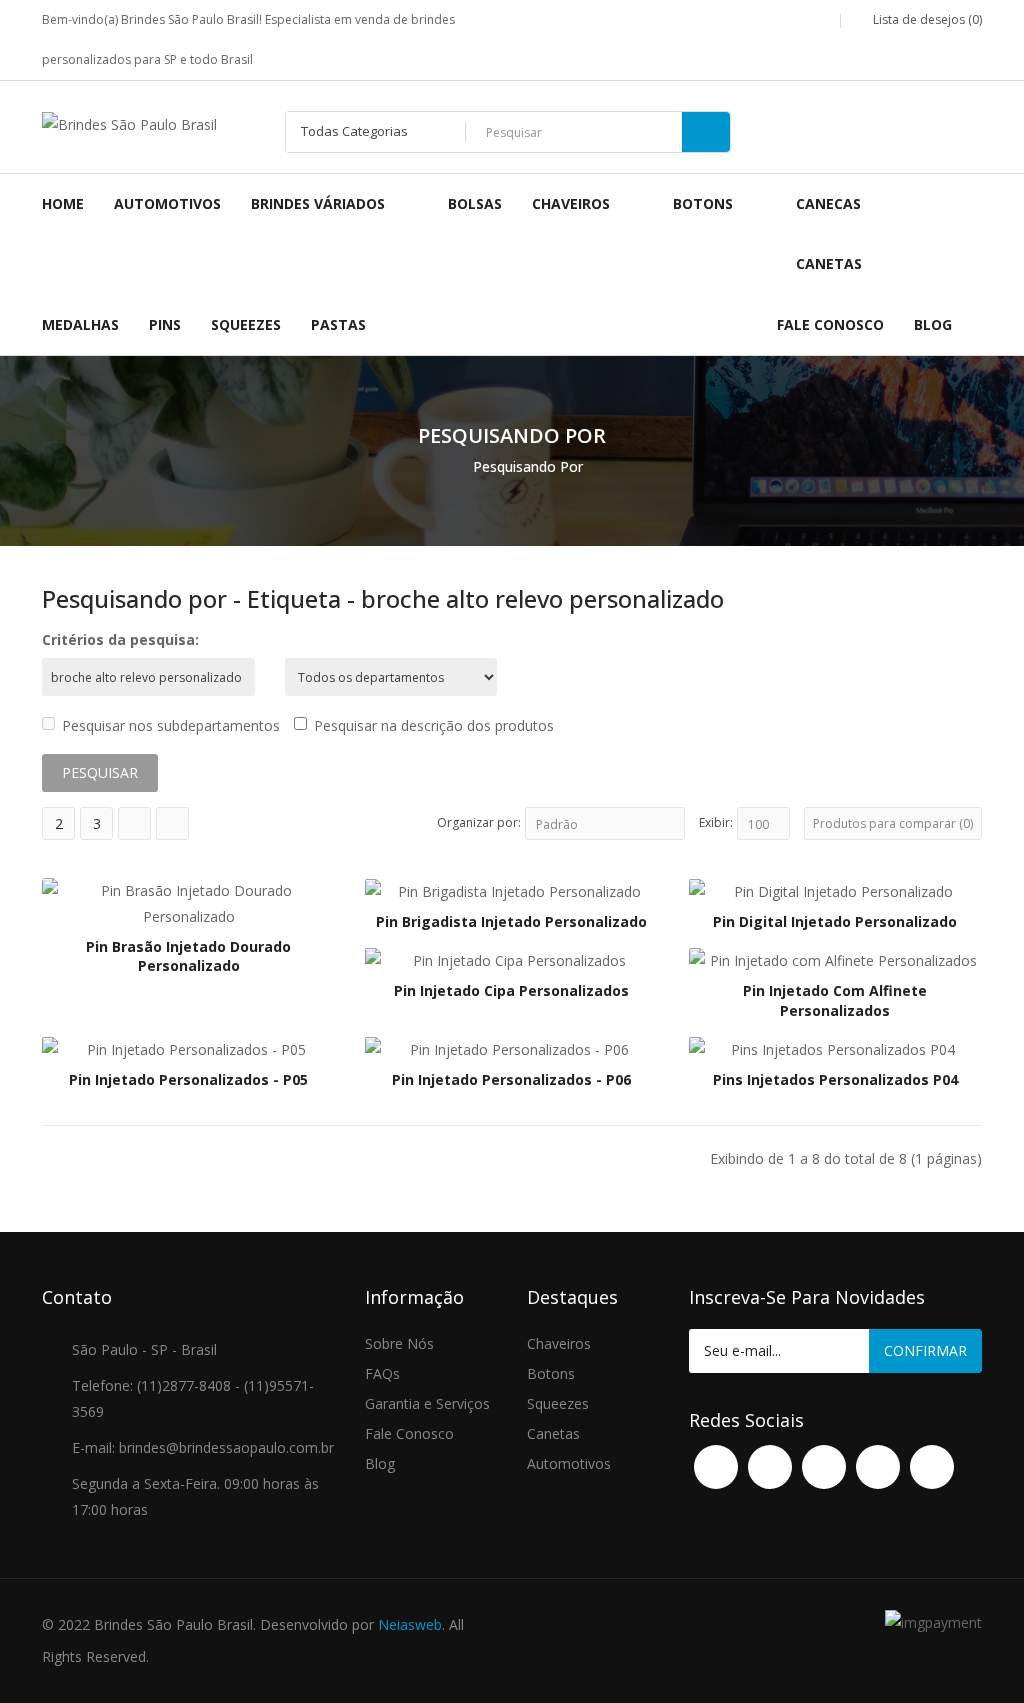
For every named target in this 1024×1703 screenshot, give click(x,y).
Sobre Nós (399, 1343)
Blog (380, 1463)
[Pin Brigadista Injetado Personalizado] (511, 890)
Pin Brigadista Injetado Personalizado (511, 921)
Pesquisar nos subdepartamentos (171, 725)
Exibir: (716, 822)
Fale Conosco (409, 1433)
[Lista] (134, 823)
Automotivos (569, 1463)
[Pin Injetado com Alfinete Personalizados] (835, 959)
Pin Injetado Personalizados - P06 (511, 1079)
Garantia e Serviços (427, 1403)
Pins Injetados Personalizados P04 (835, 1079)
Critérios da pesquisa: (120, 639)
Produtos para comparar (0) (893, 823)
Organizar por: (479, 822)
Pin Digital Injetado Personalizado (835, 921)
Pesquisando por (528, 467)
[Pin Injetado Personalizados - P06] (511, 1048)
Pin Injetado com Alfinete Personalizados (835, 1000)
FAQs (382, 1373)
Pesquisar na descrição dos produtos (434, 725)
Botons (551, 1373)
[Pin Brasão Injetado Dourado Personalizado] (188, 901)
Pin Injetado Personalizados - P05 (188, 1079)
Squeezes (558, 1403)
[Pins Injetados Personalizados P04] (835, 1048)
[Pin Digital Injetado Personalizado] (835, 890)
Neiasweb (410, 1624)
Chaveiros (559, 1343)
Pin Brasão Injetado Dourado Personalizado (188, 956)
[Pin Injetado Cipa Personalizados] (511, 959)
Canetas (553, 1433)
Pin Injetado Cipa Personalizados (511, 990)
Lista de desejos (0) (926, 19)
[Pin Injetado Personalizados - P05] (188, 1048)
